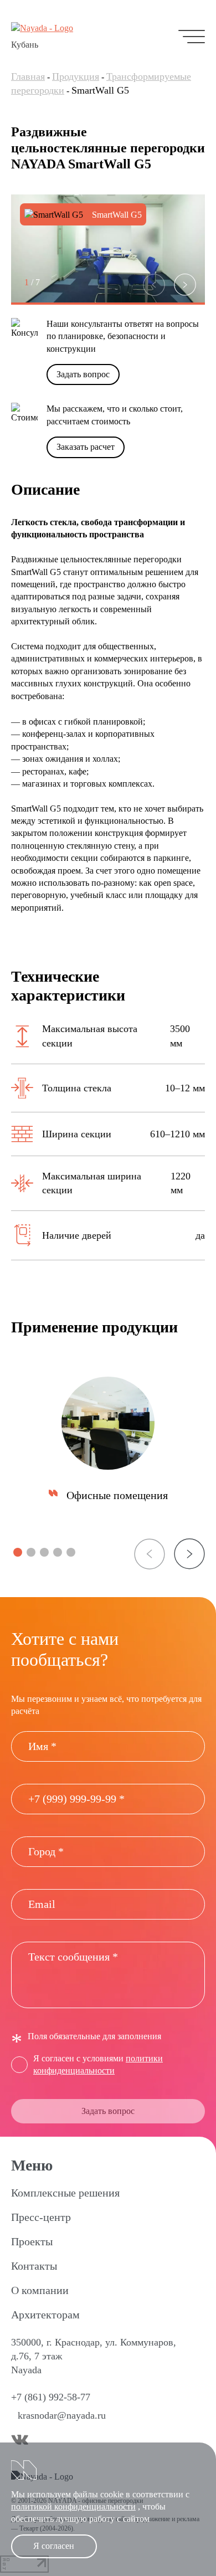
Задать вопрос (83, 374)
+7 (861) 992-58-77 (51, 2397)
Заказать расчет (86, 447)
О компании (40, 2290)
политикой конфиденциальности (73, 2506)
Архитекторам (45, 2315)
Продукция (76, 76)
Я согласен (54, 2546)
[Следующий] (185, 285)
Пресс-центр (41, 2217)
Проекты (32, 2241)
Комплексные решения (65, 2193)
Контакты (34, 2266)
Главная (28, 76)
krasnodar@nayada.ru (62, 2415)
